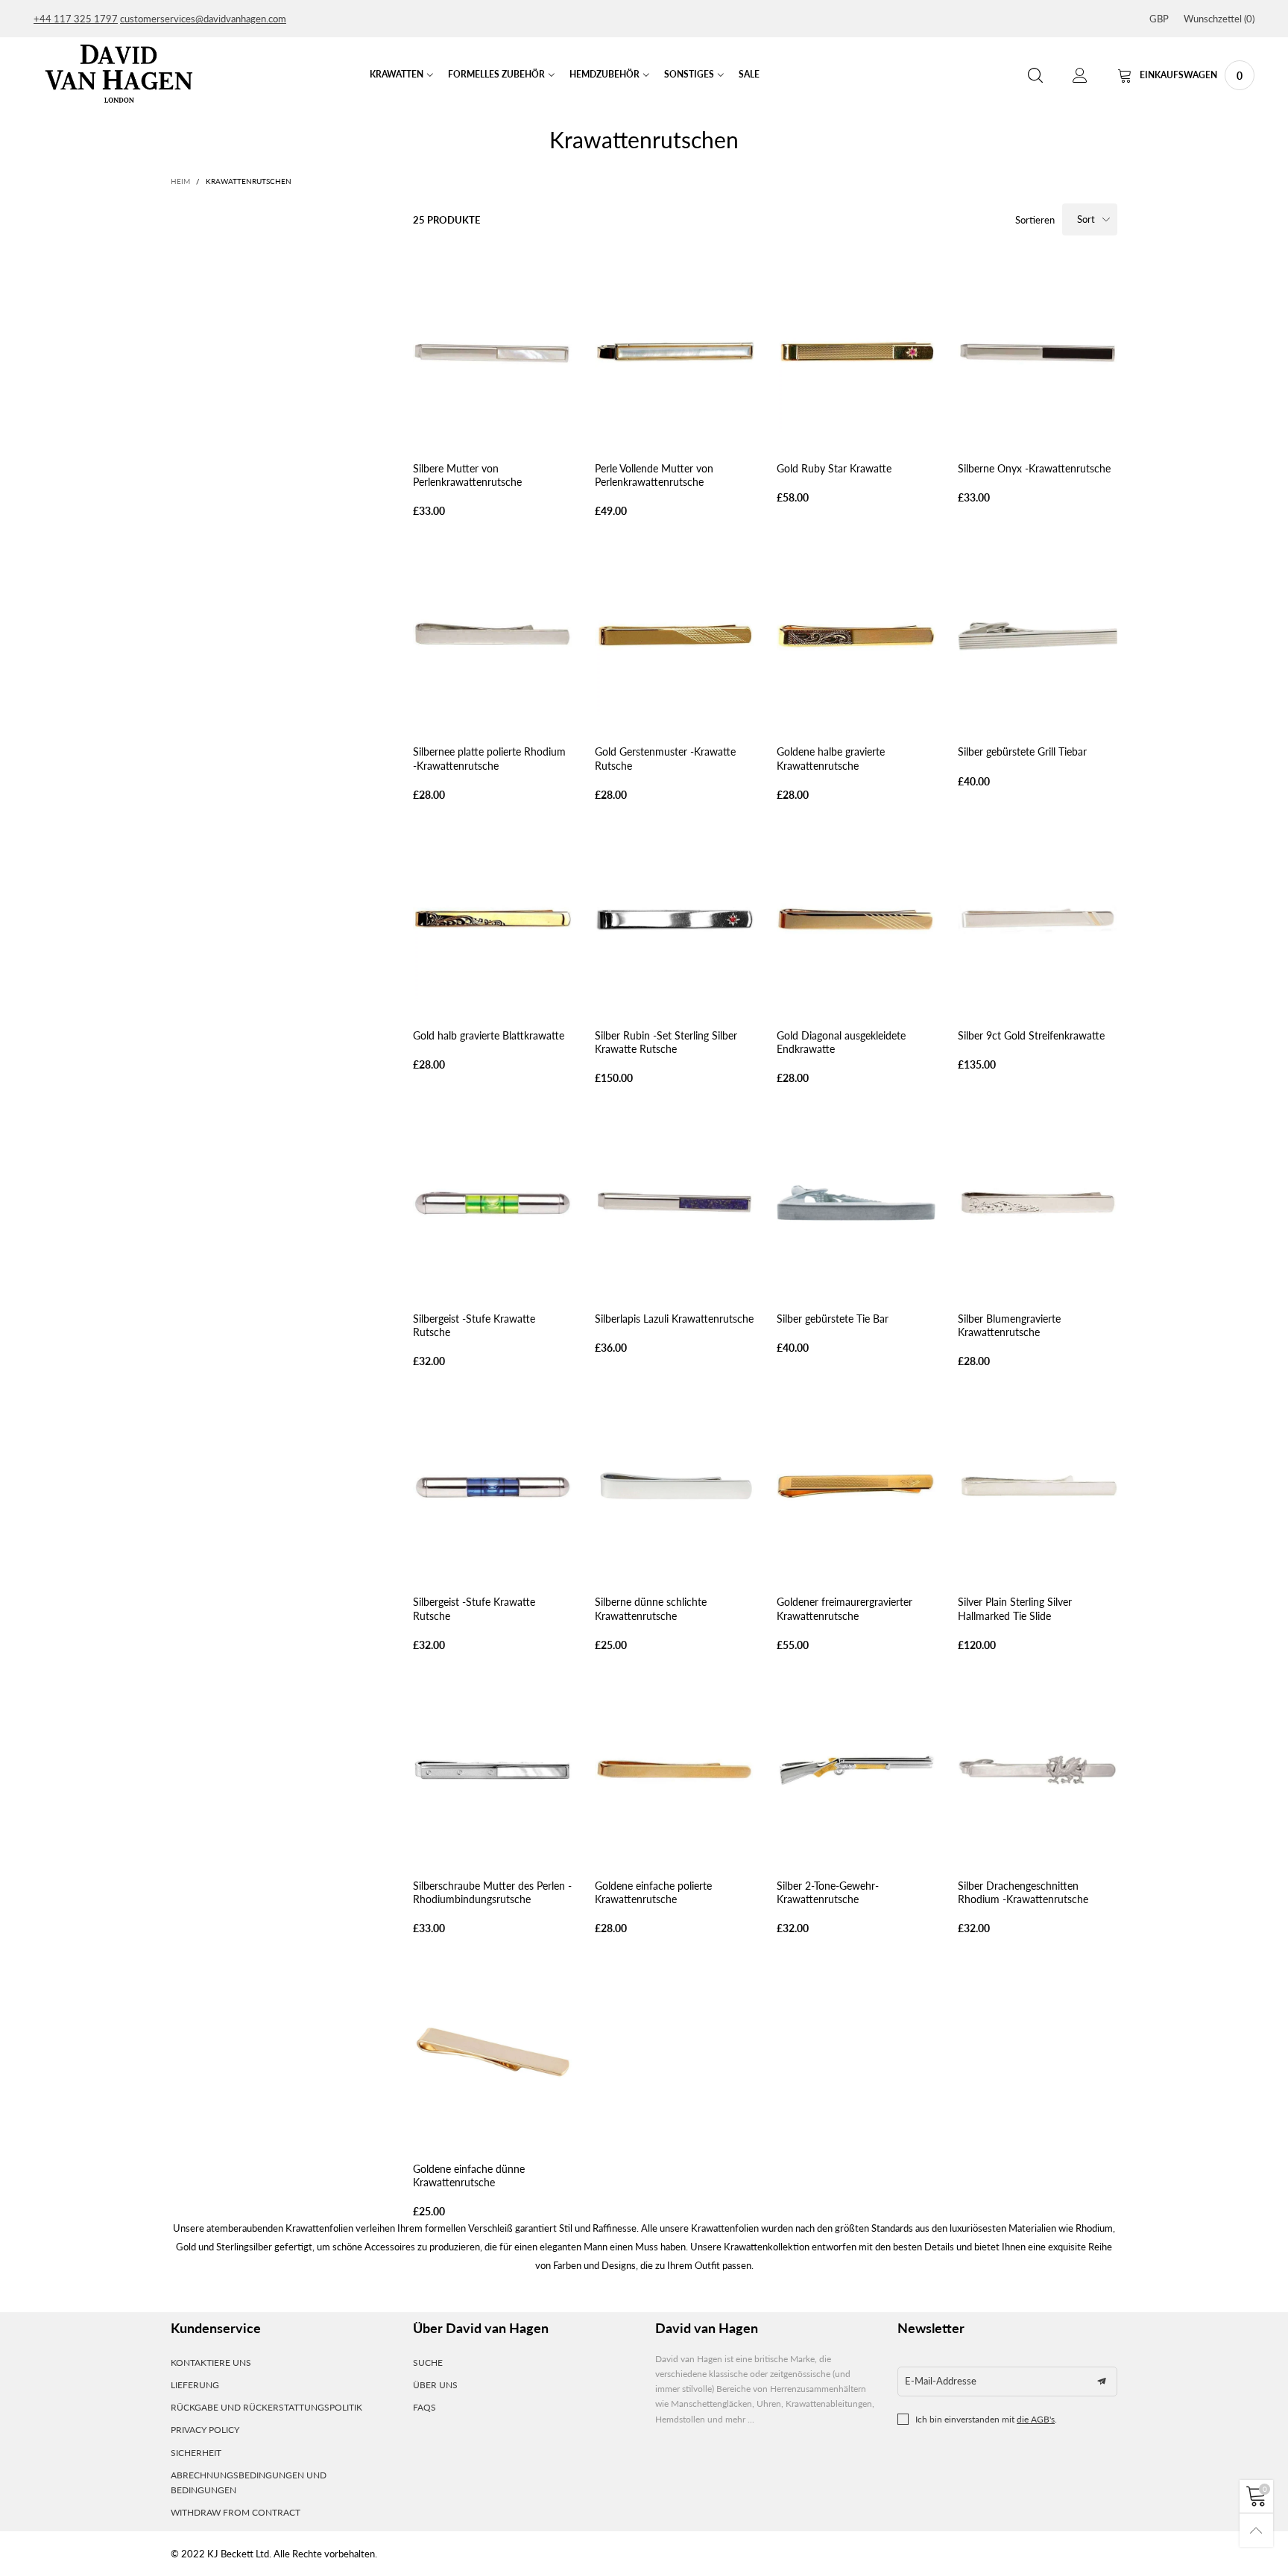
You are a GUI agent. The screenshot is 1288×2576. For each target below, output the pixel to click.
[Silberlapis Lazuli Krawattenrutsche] (675, 1203)
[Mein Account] (1080, 76)
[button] (1102, 2382)
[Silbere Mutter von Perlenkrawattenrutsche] (493, 352)
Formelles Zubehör (496, 74)
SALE (749, 74)
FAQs (424, 2407)
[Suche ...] (1035, 76)
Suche (428, 2363)
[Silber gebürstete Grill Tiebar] (1038, 636)
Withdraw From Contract (236, 2512)
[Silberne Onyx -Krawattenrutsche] (1038, 352)
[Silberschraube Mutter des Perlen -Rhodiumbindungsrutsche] (493, 1770)
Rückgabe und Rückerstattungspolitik (266, 2407)
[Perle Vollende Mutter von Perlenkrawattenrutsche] (675, 352)
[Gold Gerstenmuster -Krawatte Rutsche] (675, 636)
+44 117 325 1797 (76, 19)
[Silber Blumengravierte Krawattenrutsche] (1038, 1203)
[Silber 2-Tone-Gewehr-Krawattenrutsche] (856, 1770)
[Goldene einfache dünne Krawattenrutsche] (493, 2053)
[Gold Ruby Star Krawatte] (856, 352)
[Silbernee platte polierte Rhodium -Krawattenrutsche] (493, 636)
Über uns (435, 2385)
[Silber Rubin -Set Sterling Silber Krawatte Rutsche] (675, 920)
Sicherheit (196, 2453)
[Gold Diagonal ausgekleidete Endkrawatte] (856, 920)
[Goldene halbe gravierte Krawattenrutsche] (856, 636)
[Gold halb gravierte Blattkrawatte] (493, 920)
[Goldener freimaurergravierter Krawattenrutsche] (856, 1487)
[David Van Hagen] (119, 73)
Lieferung (195, 2385)
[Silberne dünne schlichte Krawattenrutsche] (675, 1487)
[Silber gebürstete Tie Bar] (856, 1203)
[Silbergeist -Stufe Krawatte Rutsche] (493, 1203)
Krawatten (397, 74)
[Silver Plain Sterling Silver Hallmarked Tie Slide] (1038, 1487)
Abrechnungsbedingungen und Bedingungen (249, 2482)
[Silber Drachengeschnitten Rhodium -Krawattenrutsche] (1038, 1770)
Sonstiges (689, 74)
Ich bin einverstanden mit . (986, 2419)
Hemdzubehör (604, 74)
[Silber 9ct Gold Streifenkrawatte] (1038, 920)
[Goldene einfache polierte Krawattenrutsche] (675, 1770)
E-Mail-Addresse (941, 2381)
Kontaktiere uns (211, 2363)
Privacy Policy (205, 2430)
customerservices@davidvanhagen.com (203, 19)
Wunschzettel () (1219, 19)
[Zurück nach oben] (1256, 2530)
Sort (1086, 219)
